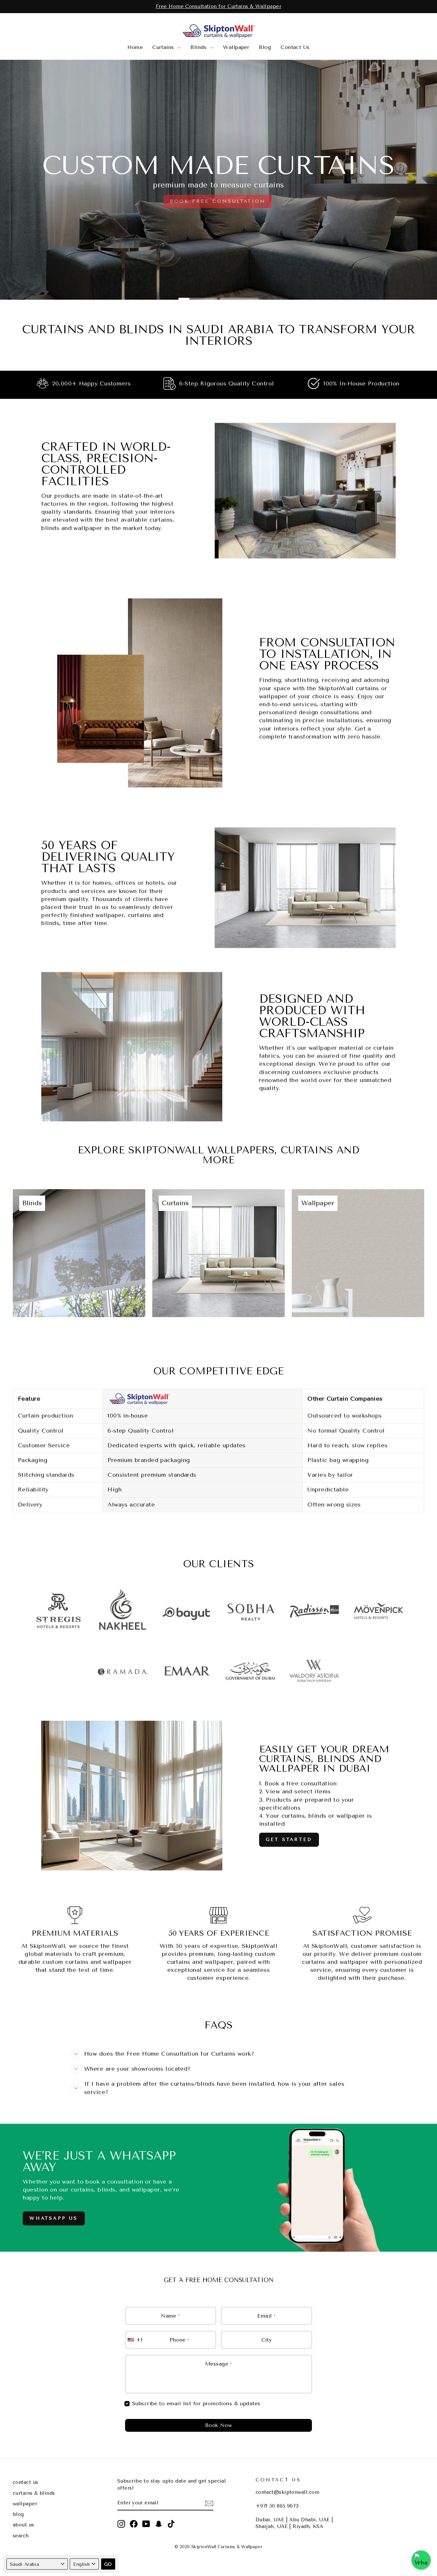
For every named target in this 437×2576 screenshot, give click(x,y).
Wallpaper (236, 47)
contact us (26, 2482)
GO (108, 2564)
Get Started (289, 1840)
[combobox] (136, 2340)
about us (24, 2525)
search (21, 2536)
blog (18, 2514)
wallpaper (25, 2504)
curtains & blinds (34, 2493)
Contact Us (295, 47)
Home (135, 47)
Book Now (219, 2425)
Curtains (164, 47)
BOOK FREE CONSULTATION (218, 201)
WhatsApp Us (54, 2218)
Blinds (199, 47)
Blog (265, 47)
